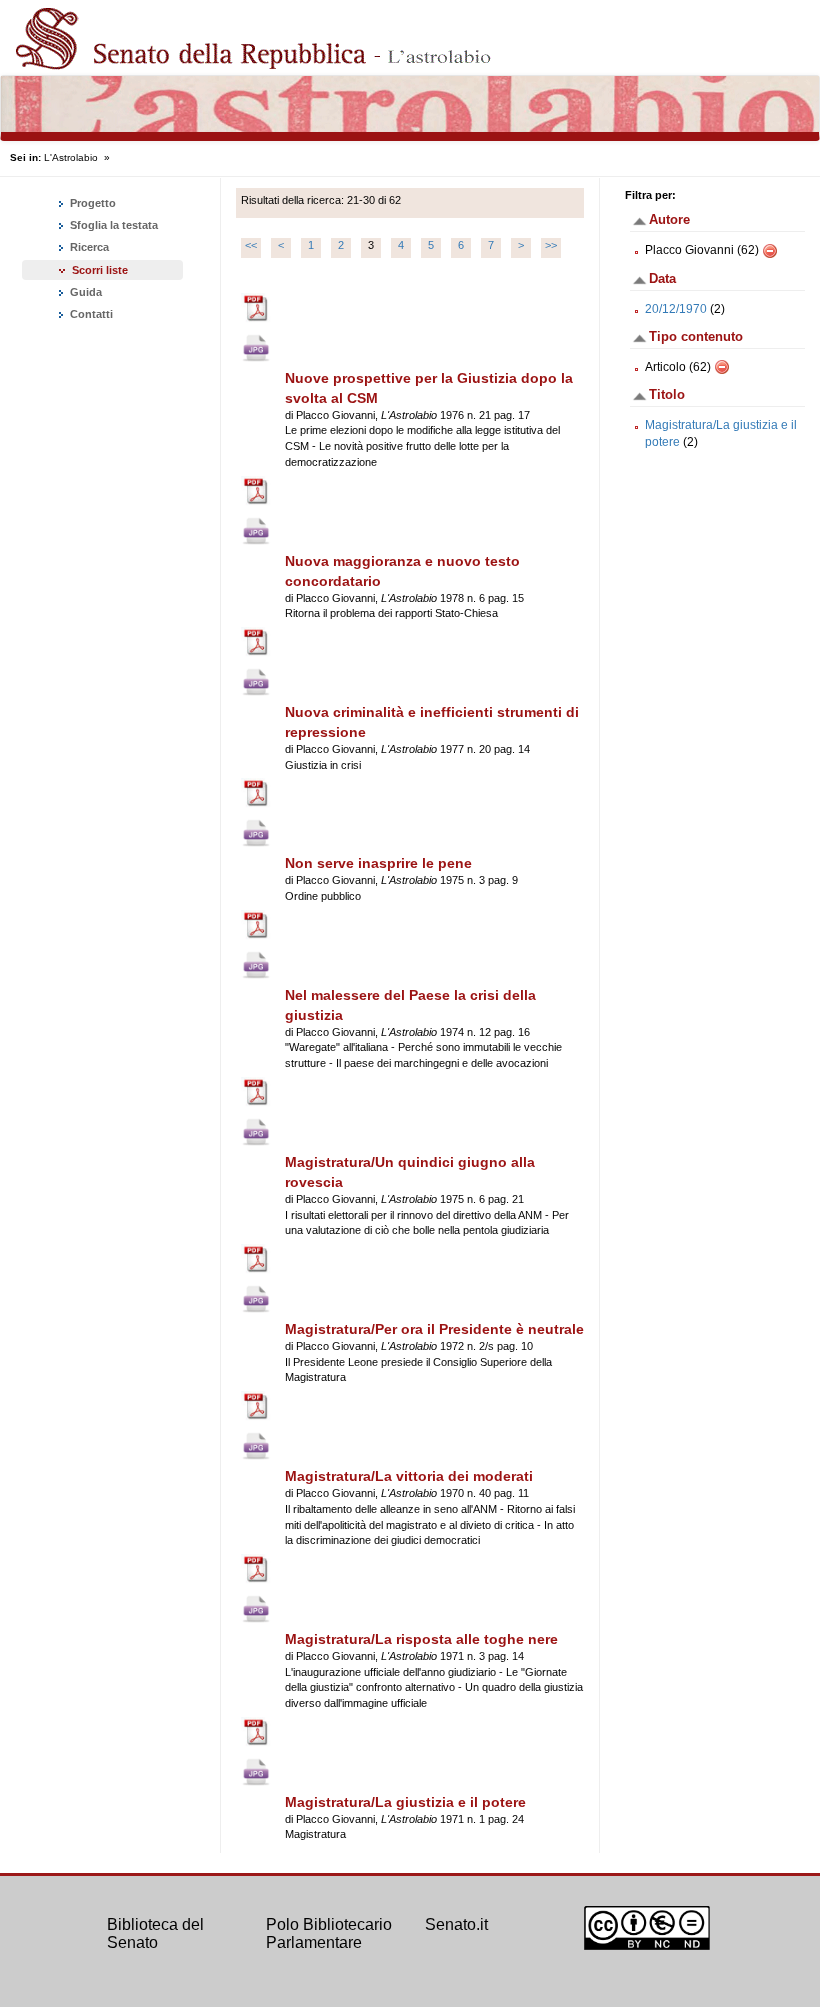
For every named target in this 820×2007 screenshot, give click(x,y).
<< (251, 245)
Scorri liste (100, 270)
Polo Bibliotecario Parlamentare (329, 1933)
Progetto (91, 203)
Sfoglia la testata (112, 225)
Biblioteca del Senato (155, 1933)
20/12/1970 (676, 309)
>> (551, 245)
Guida (84, 292)
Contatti (90, 314)
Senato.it (456, 1924)
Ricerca (88, 247)
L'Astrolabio (71, 157)
